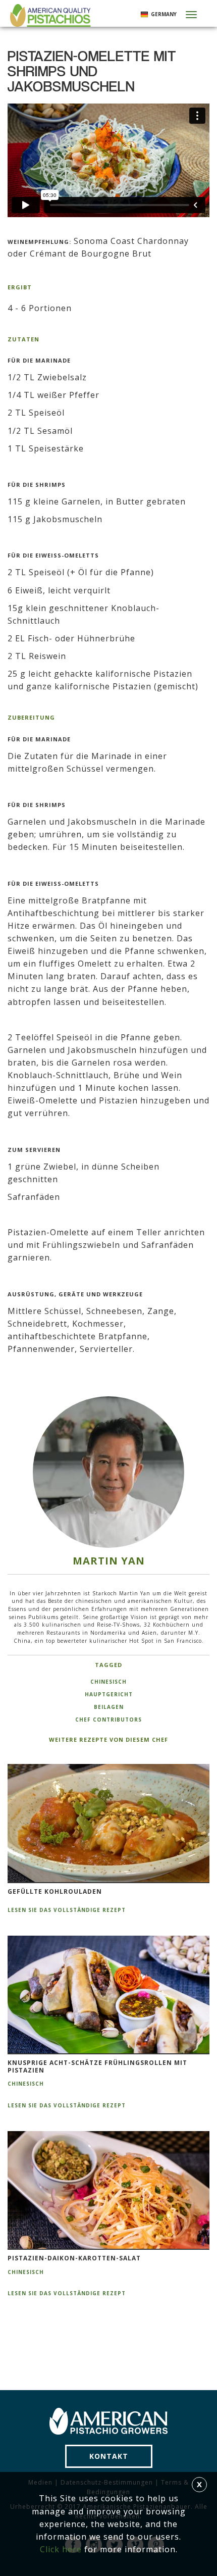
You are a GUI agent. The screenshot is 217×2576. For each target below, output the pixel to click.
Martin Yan (109, 1561)
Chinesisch (108, 1682)
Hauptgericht (109, 1694)
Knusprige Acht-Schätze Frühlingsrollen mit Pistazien (97, 2067)
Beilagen (109, 1707)
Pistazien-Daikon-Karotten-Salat (74, 2258)
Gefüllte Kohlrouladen (55, 1892)
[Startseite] (49, 15)
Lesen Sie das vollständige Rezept (67, 1910)
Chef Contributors (108, 1720)
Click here (61, 2549)
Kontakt (109, 2456)
